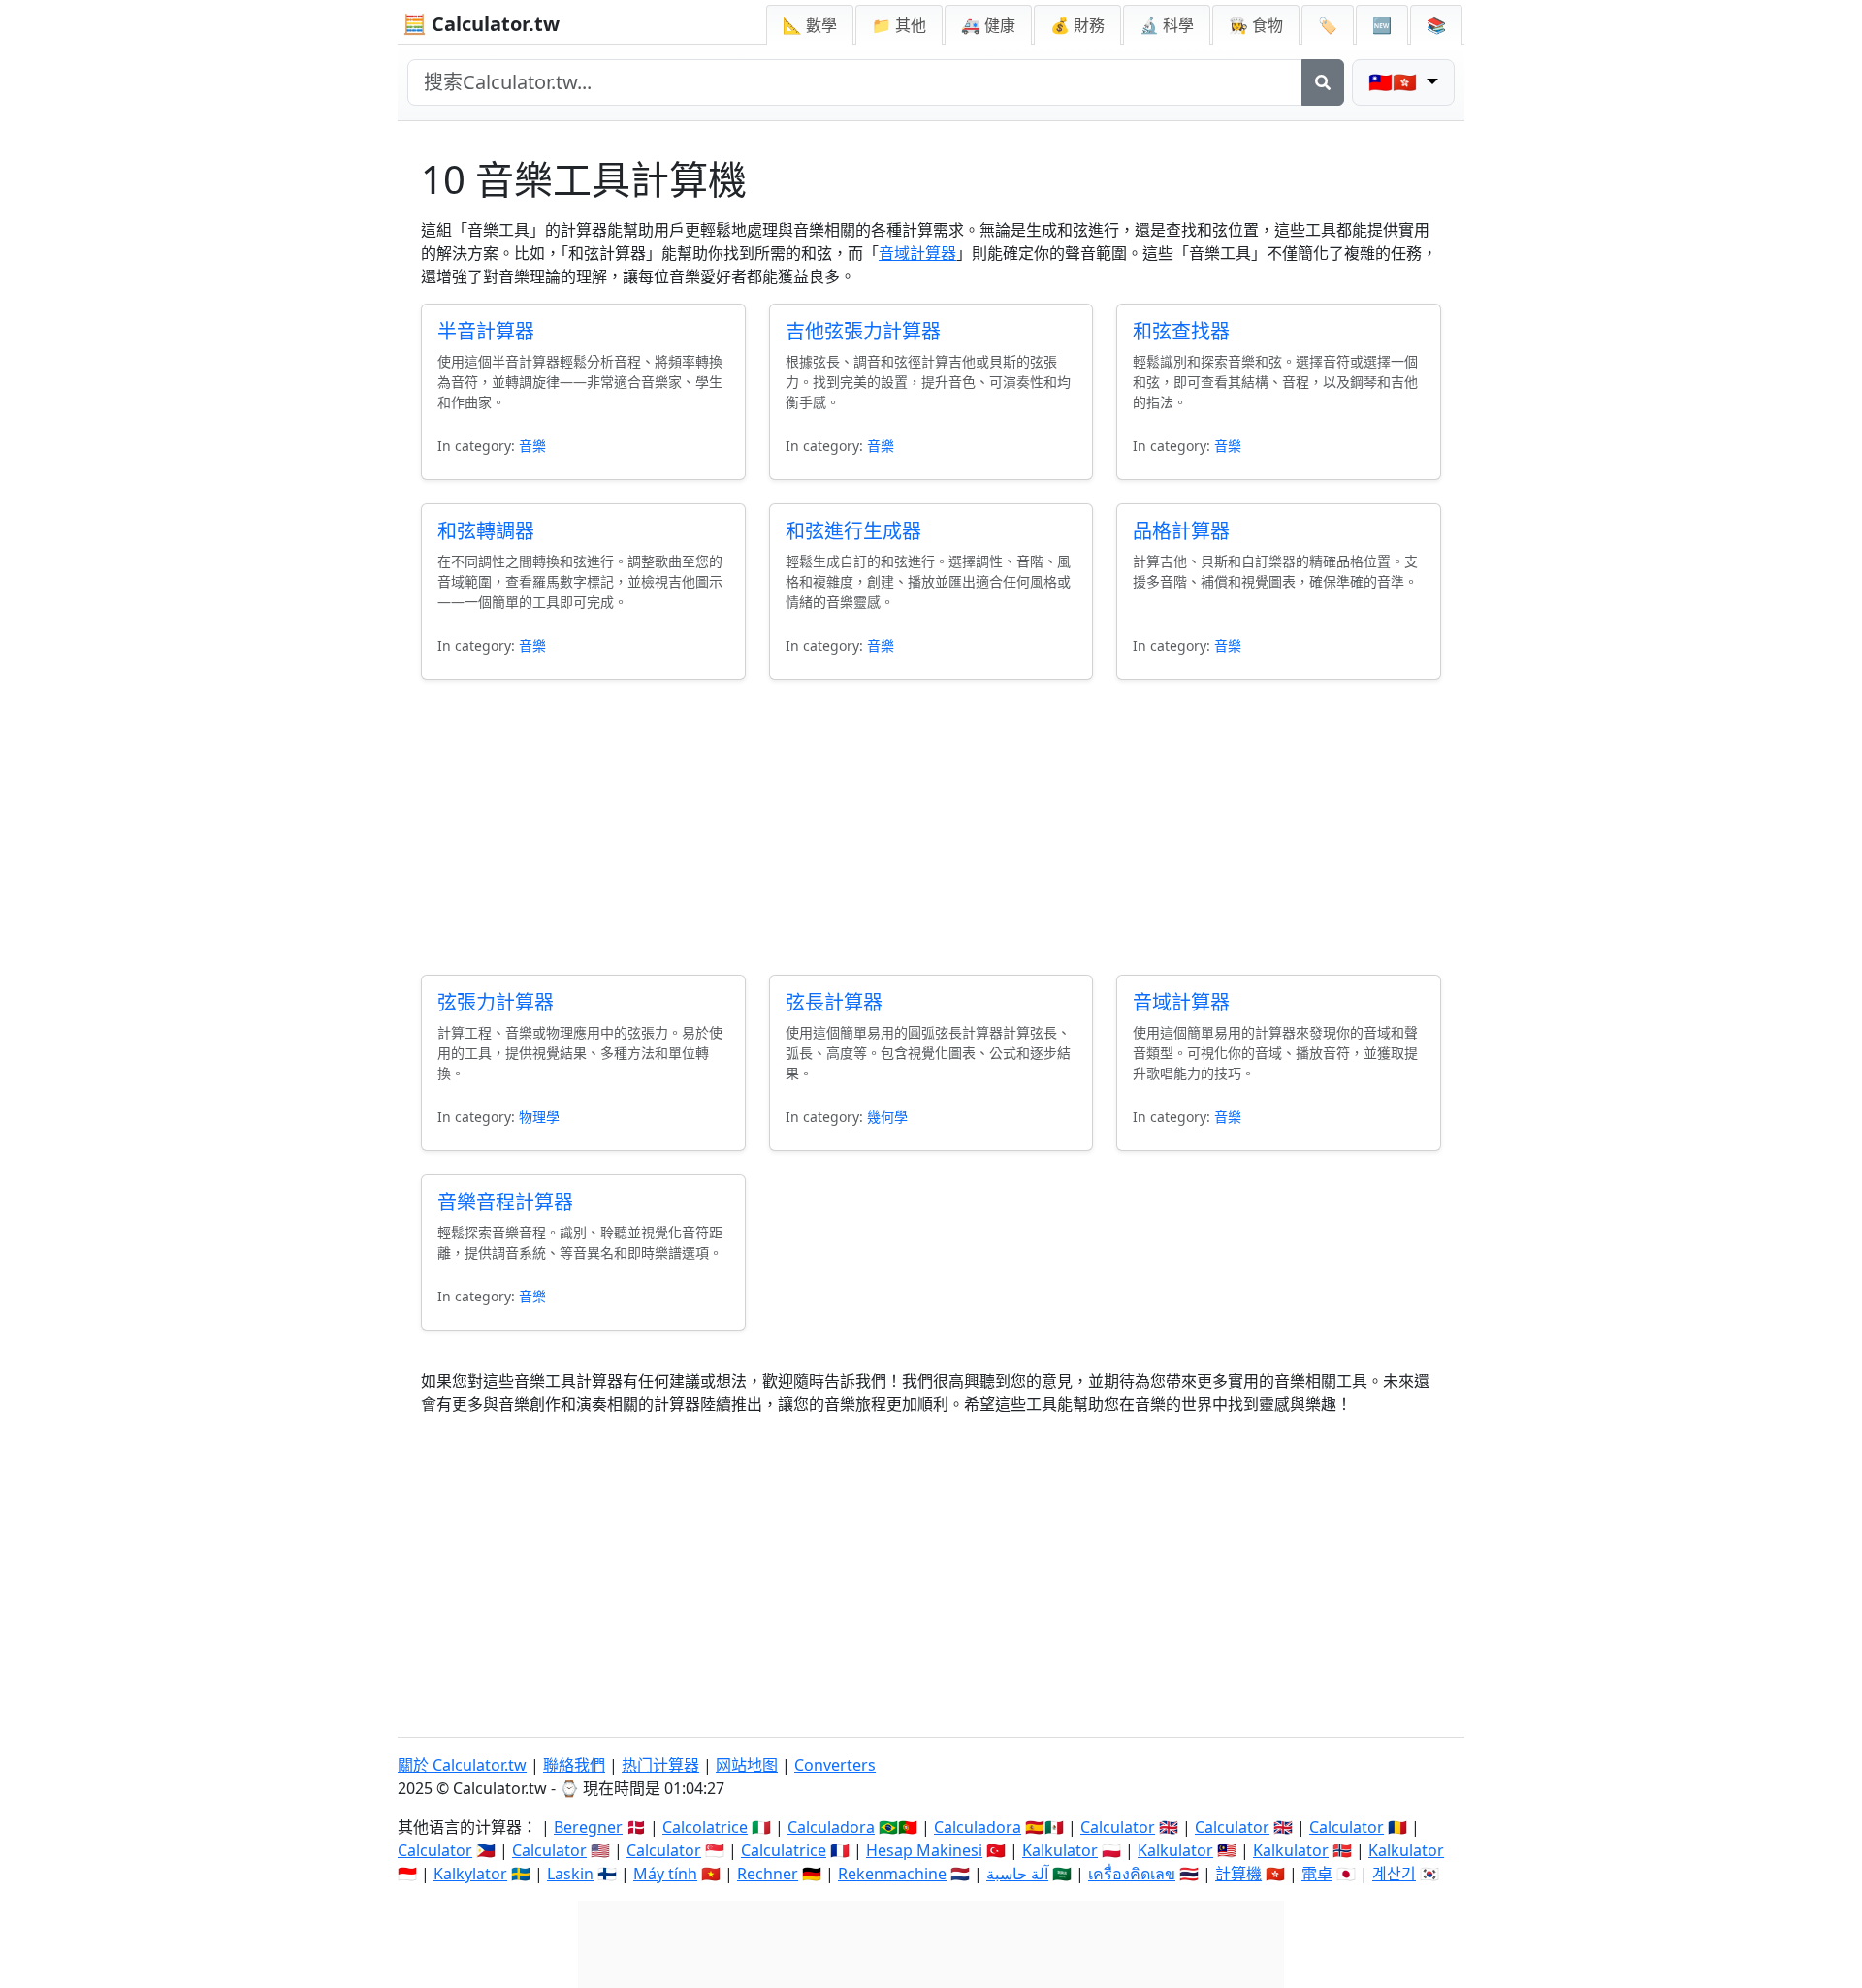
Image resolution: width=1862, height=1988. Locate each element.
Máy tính (665, 1874)
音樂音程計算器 (505, 1202)
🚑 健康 (988, 25)
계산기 (1394, 1874)
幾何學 (887, 1117)
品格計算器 (1181, 531)
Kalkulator (1060, 1850)
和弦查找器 (1181, 331)
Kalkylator (470, 1874)
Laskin (570, 1874)
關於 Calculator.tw (462, 1765)
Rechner (768, 1874)
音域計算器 (917, 253)
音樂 (532, 446)
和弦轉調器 (486, 531)
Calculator (1118, 1827)
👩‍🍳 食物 (1256, 25)
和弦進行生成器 (853, 531)
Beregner (588, 1827)
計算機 (1238, 1874)
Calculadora (831, 1827)
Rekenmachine (892, 1874)
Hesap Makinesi (924, 1850)
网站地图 (747, 1765)
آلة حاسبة (1017, 1874)
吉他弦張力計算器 (863, 331)
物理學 (539, 1117)
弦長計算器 (834, 1002)
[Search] (1323, 82)
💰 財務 (1077, 25)
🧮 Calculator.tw (481, 24)
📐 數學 (810, 25)
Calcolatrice (705, 1827)
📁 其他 (899, 25)
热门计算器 (660, 1765)
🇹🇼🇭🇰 (1395, 82)
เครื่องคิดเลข (1132, 1874)
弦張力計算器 (496, 1002)
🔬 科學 (1167, 25)
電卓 (1317, 1874)
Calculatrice (784, 1850)
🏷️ (1328, 25)
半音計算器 (486, 331)
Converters (835, 1765)
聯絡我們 (574, 1765)
